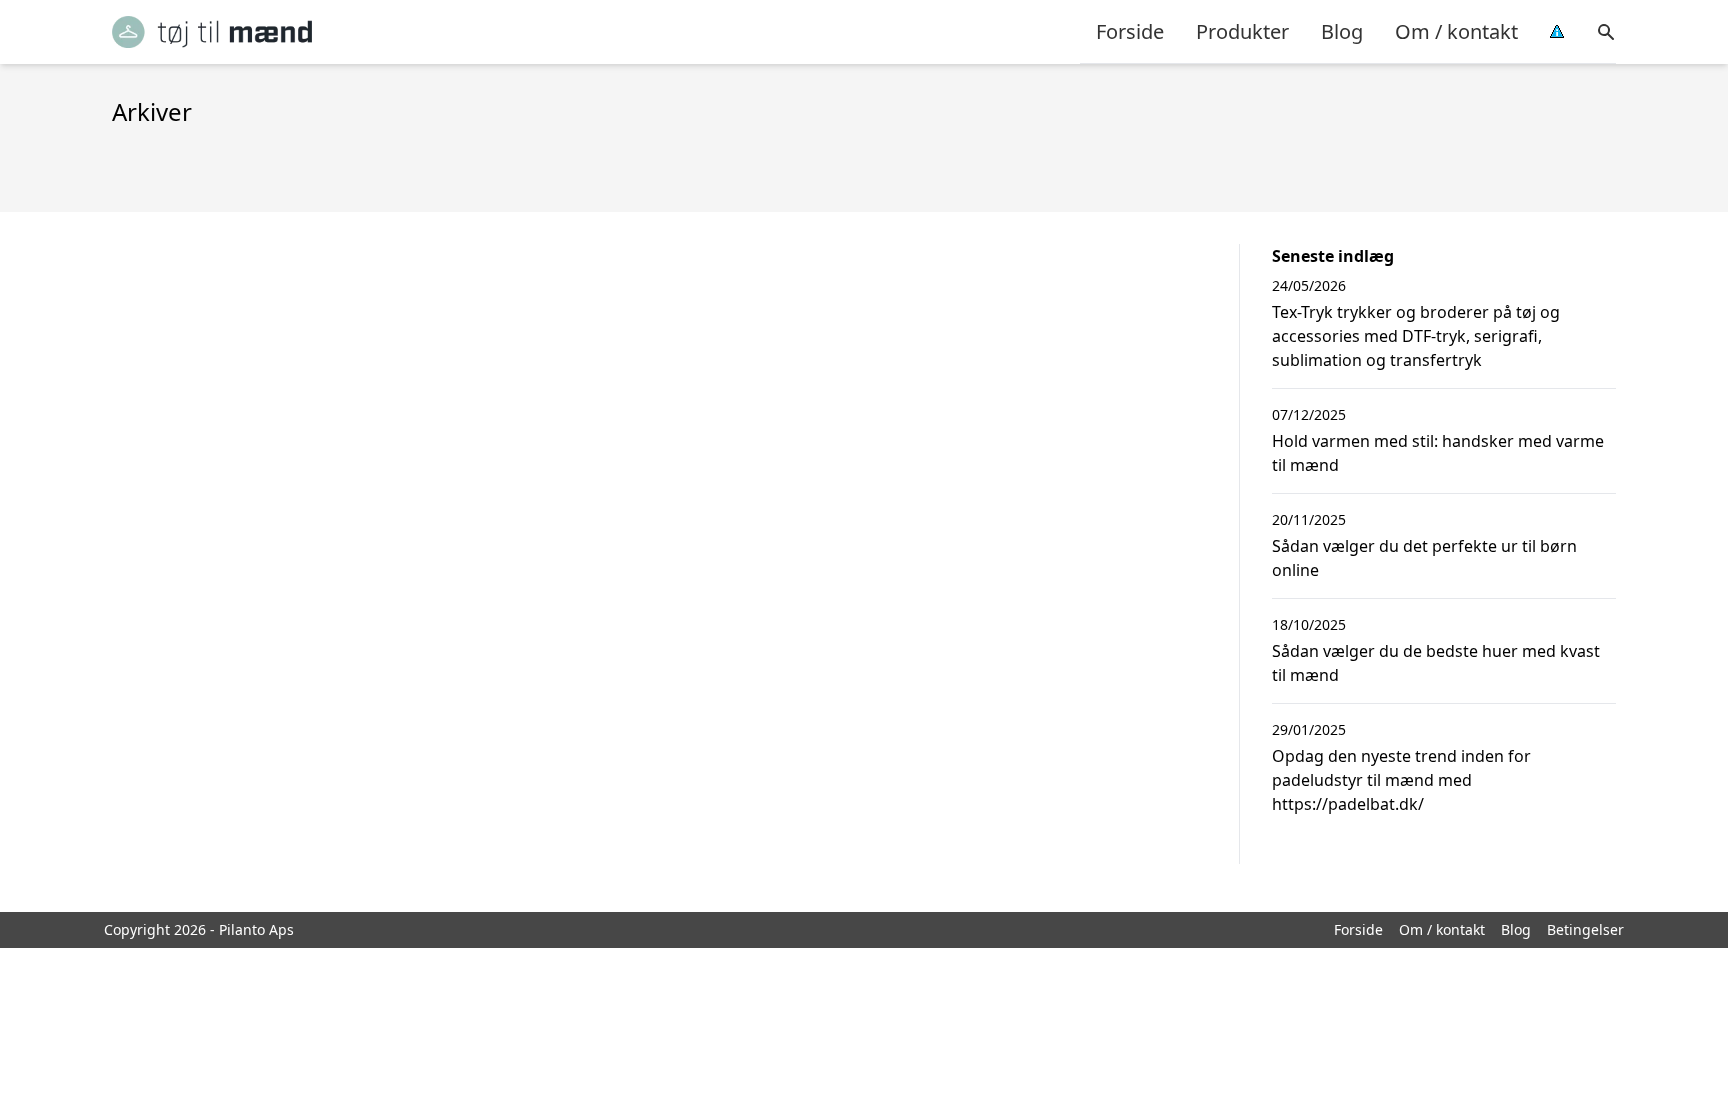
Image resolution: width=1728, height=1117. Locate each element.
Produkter (1242, 31)
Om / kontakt (1456, 31)
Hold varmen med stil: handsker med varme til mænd (1438, 453)
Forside (1130, 31)
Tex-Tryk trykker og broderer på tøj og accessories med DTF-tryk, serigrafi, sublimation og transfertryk (1416, 336)
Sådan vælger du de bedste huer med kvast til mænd (1436, 663)
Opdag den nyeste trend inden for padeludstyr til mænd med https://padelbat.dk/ (1401, 780)
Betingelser (1585, 929)
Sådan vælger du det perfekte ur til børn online (1424, 558)
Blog (1342, 31)
